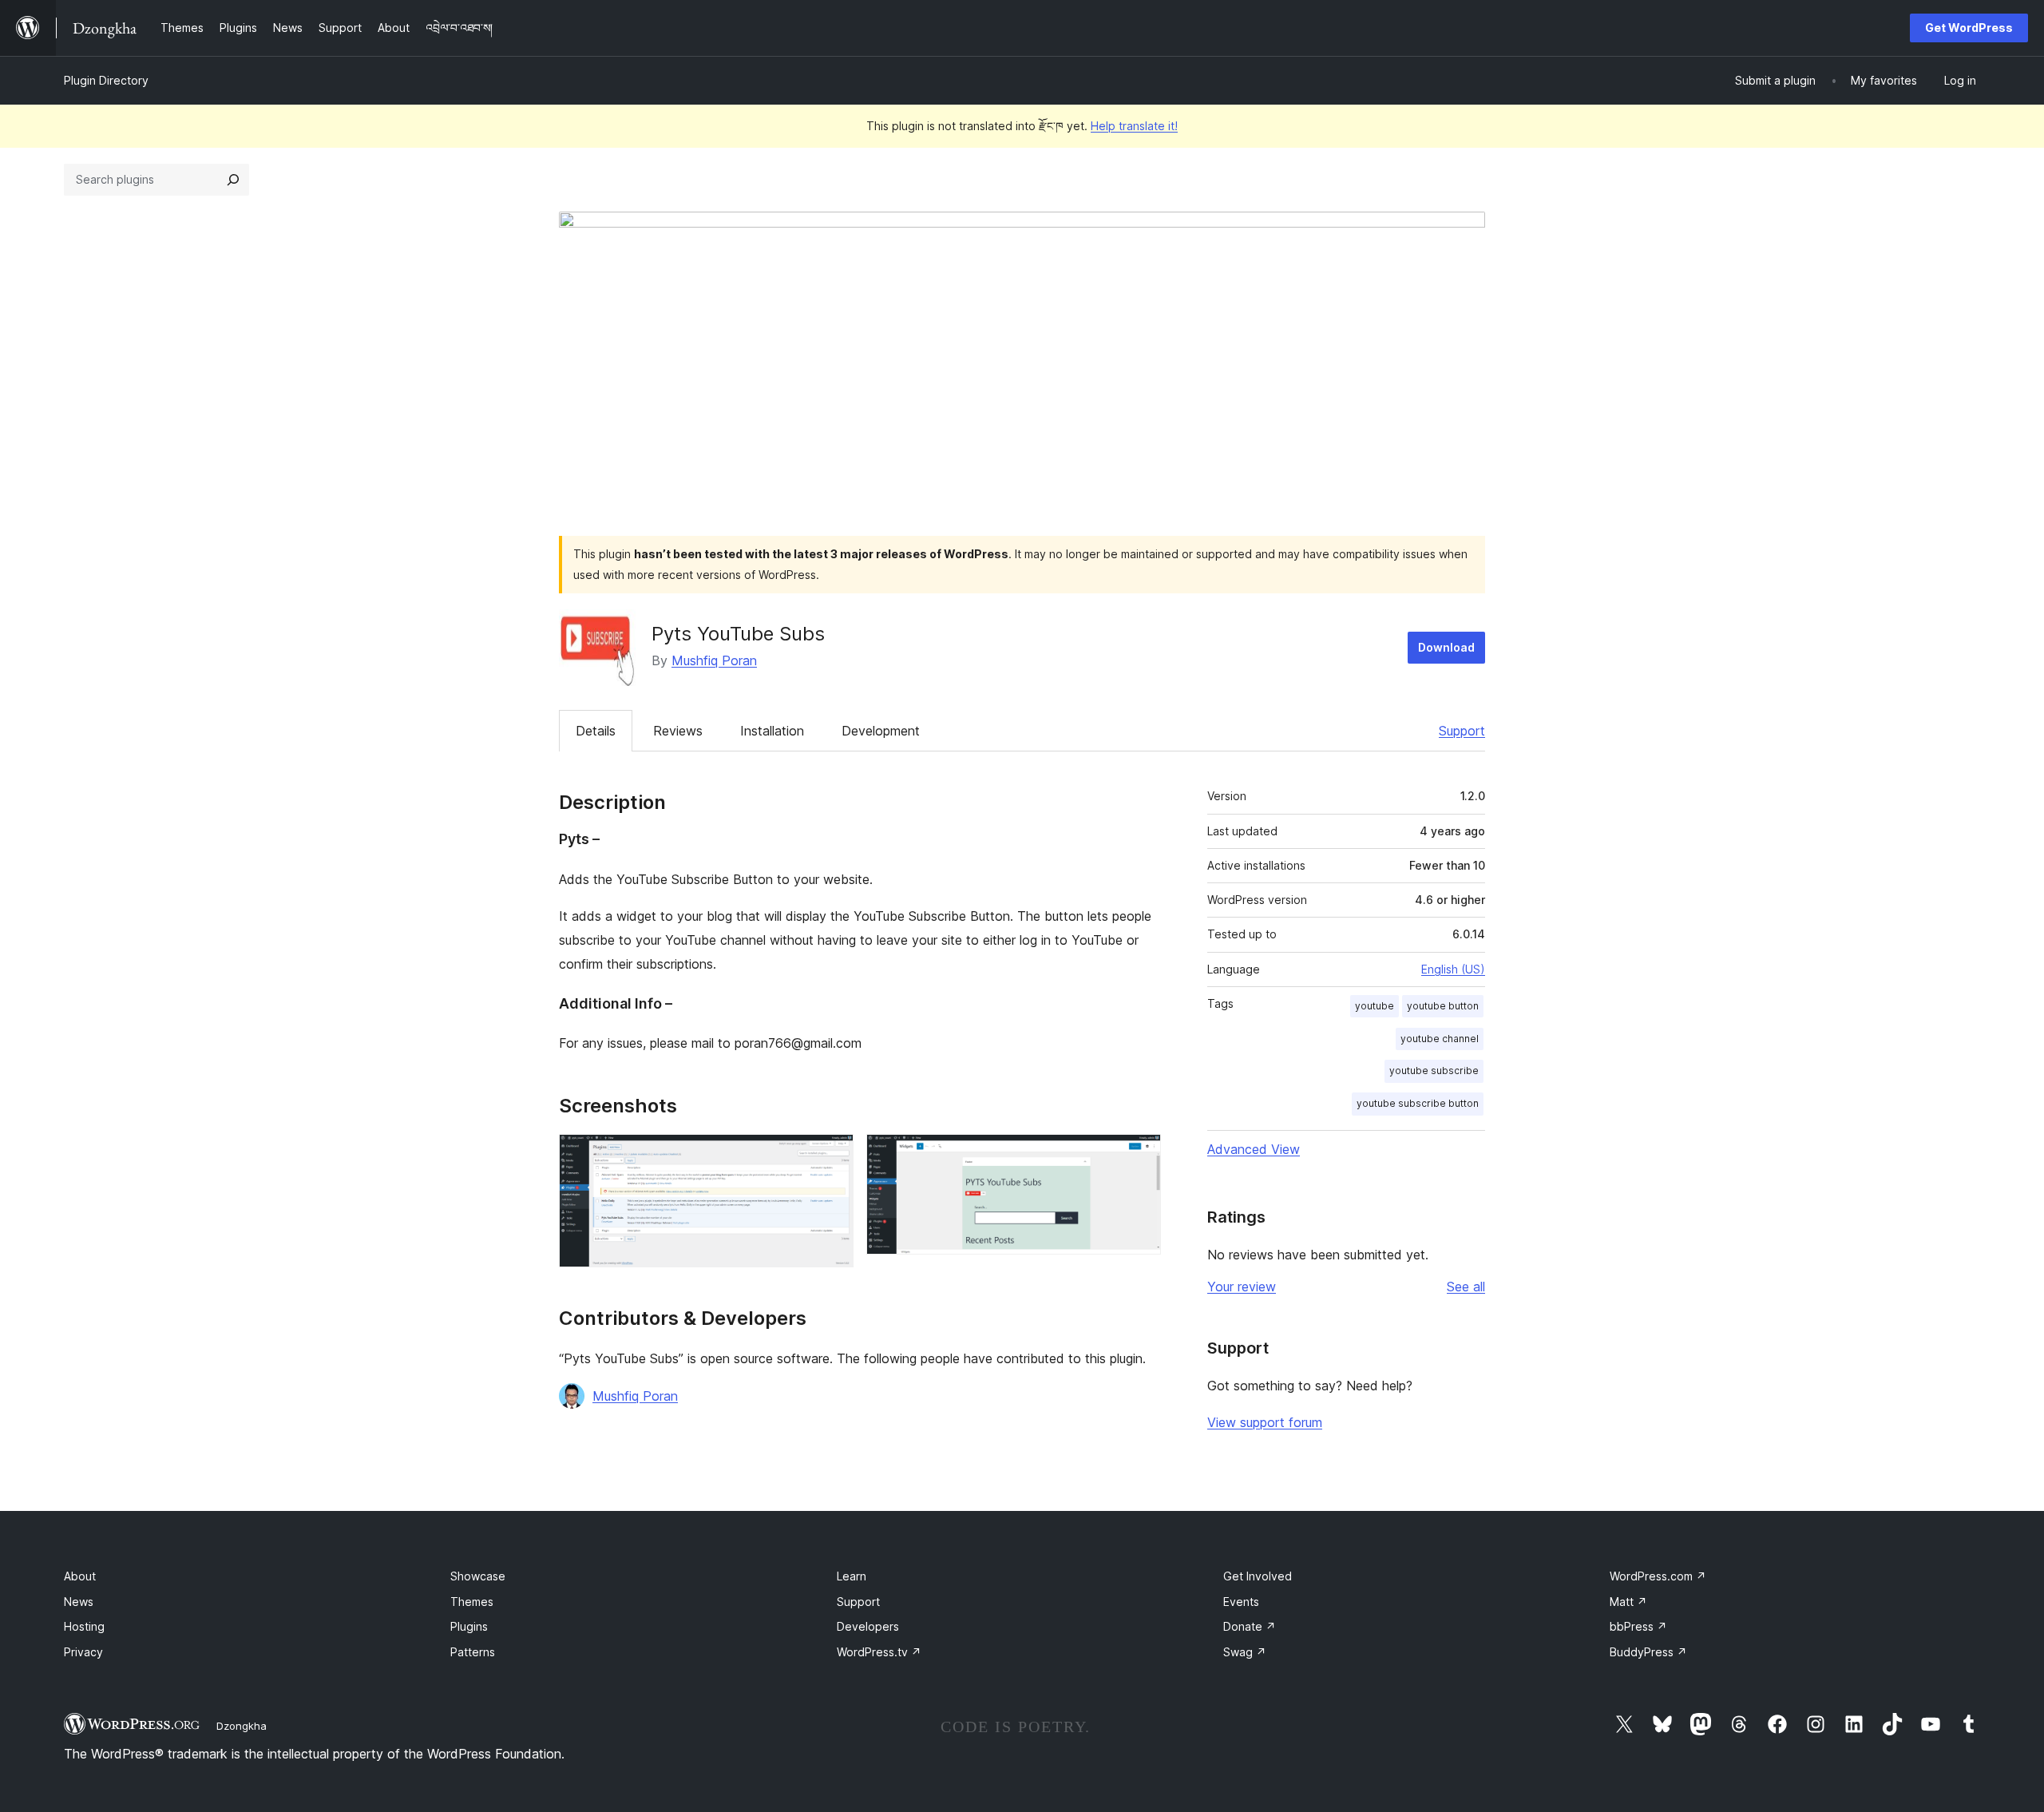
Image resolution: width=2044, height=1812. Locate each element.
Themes (472, 1602)
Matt (1628, 1602)
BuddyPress (1648, 1652)
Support (1462, 731)
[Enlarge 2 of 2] (1139, 1156)
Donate (1250, 1626)
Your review (1242, 1287)
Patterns (473, 1652)
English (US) (1453, 969)
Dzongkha (242, 1726)
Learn (852, 1576)
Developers (868, 1626)
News (79, 1602)
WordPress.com (1658, 1576)
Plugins (469, 1626)
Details (596, 731)
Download (1446, 647)
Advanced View (1254, 1149)
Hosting (84, 1626)
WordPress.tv (879, 1652)
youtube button (1443, 1006)
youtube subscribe (1434, 1071)
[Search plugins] (233, 180)
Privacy (83, 1652)
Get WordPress (1969, 28)
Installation (772, 731)
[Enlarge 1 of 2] (832, 1156)
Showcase (478, 1576)
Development (881, 731)
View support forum (1265, 1422)
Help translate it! (1134, 126)
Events (1241, 1602)
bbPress (1638, 1626)
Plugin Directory (106, 80)
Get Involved (1258, 1576)
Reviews (678, 731)
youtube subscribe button (1418, 1103)
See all (1466, 1287)
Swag (1245, 1652)
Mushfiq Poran (714, 660)
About (80, 1576)
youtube (1375, 1006)
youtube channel (1440, 1039)
